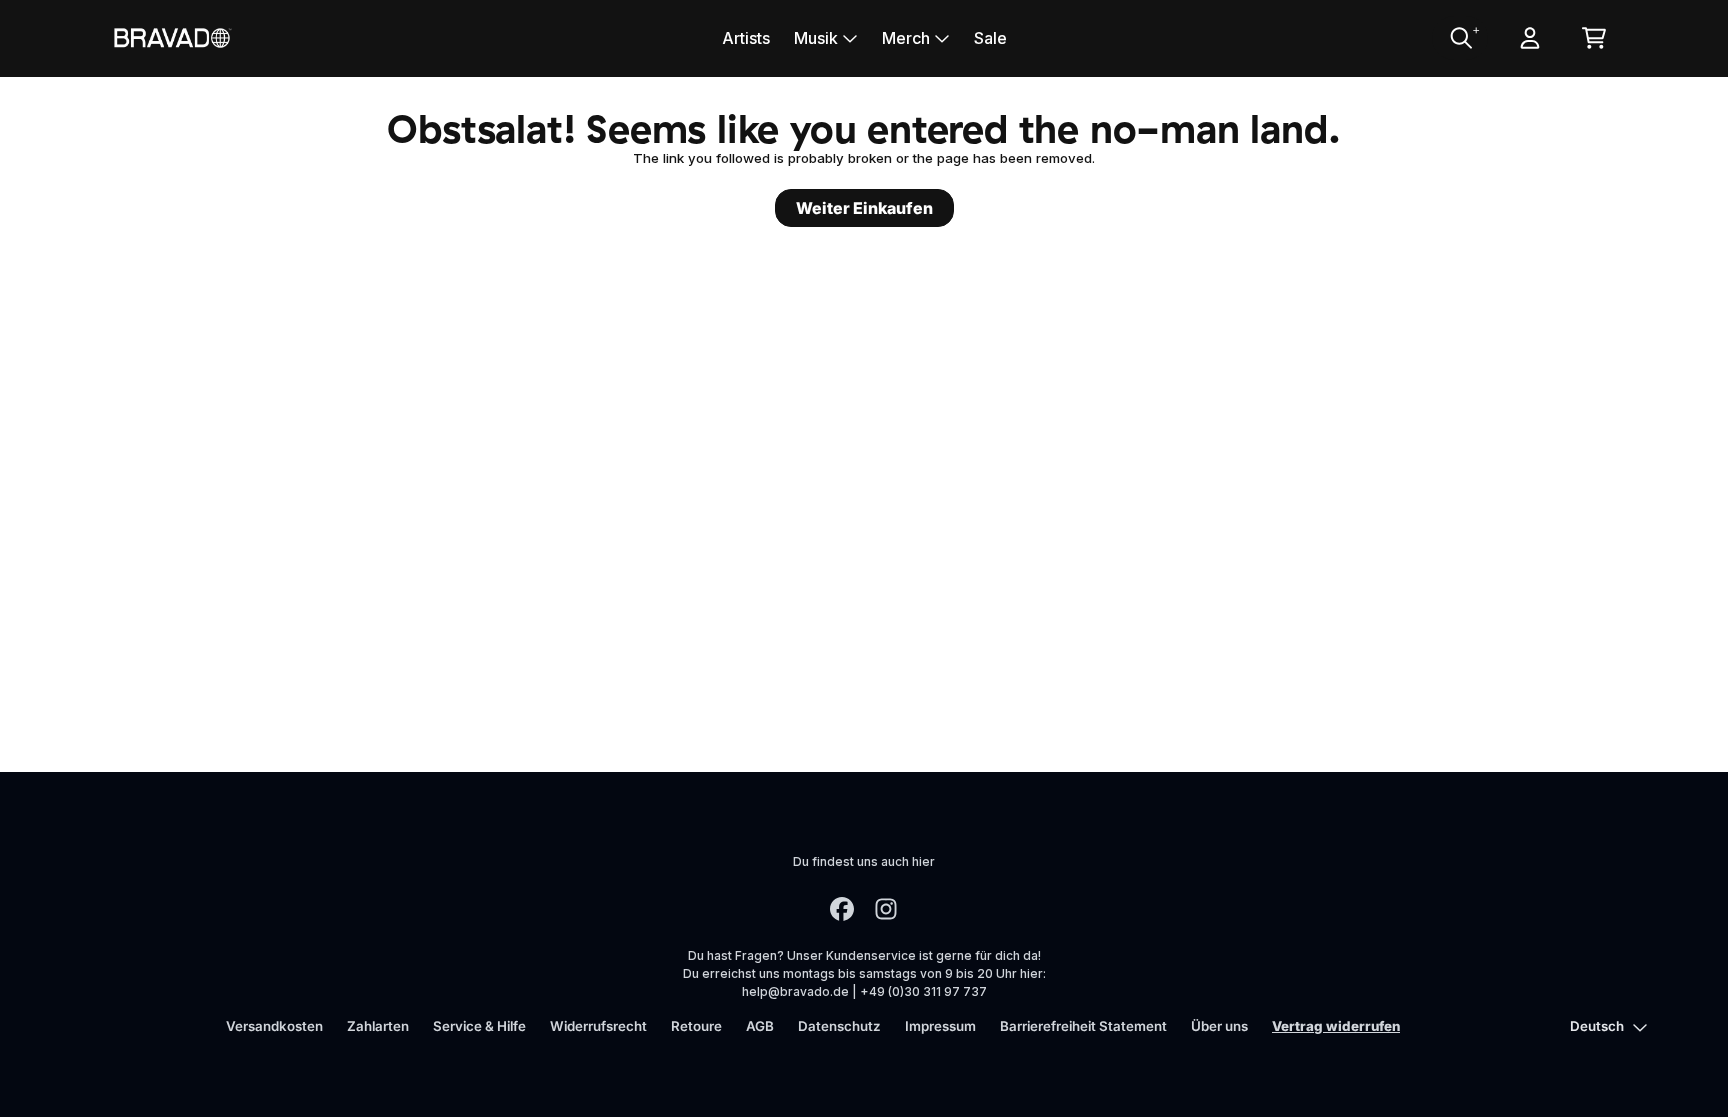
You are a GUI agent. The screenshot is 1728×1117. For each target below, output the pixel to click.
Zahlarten (378, 1026)
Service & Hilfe (479, 1026)
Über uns (1219, 1026)
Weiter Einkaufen (864, 208)
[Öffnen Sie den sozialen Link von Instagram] (886, 909)
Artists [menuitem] (746, 38)
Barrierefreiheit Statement (1083, 1026)
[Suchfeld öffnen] (1460, 38)
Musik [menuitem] (816, 38)
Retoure (696, 1026)
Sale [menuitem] (990, 38)
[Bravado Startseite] (172, 37)
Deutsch (1597, 1026)
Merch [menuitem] (906, 38)
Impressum (940, 1026)
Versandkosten (274, 1026)
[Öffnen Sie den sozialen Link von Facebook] (842, 909)
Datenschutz (839, 1026)
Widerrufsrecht (598, 1026)
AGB (760, 1026)
